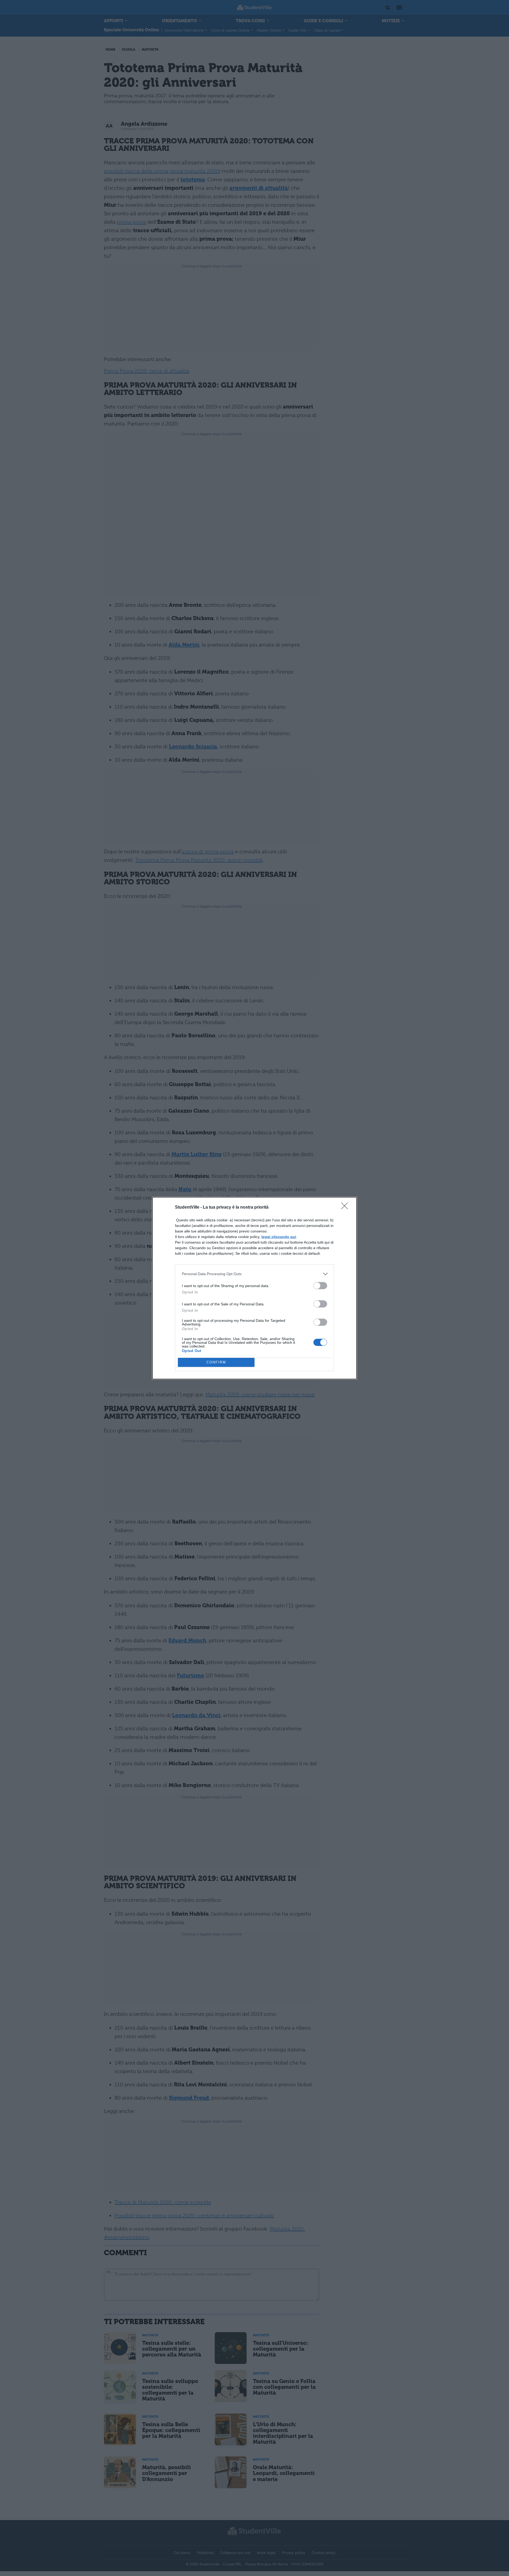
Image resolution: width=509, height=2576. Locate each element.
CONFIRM (216, 1362)
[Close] (346, 1208)
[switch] (320, 1286)
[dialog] (254, 1288)
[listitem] (254, 1274)
